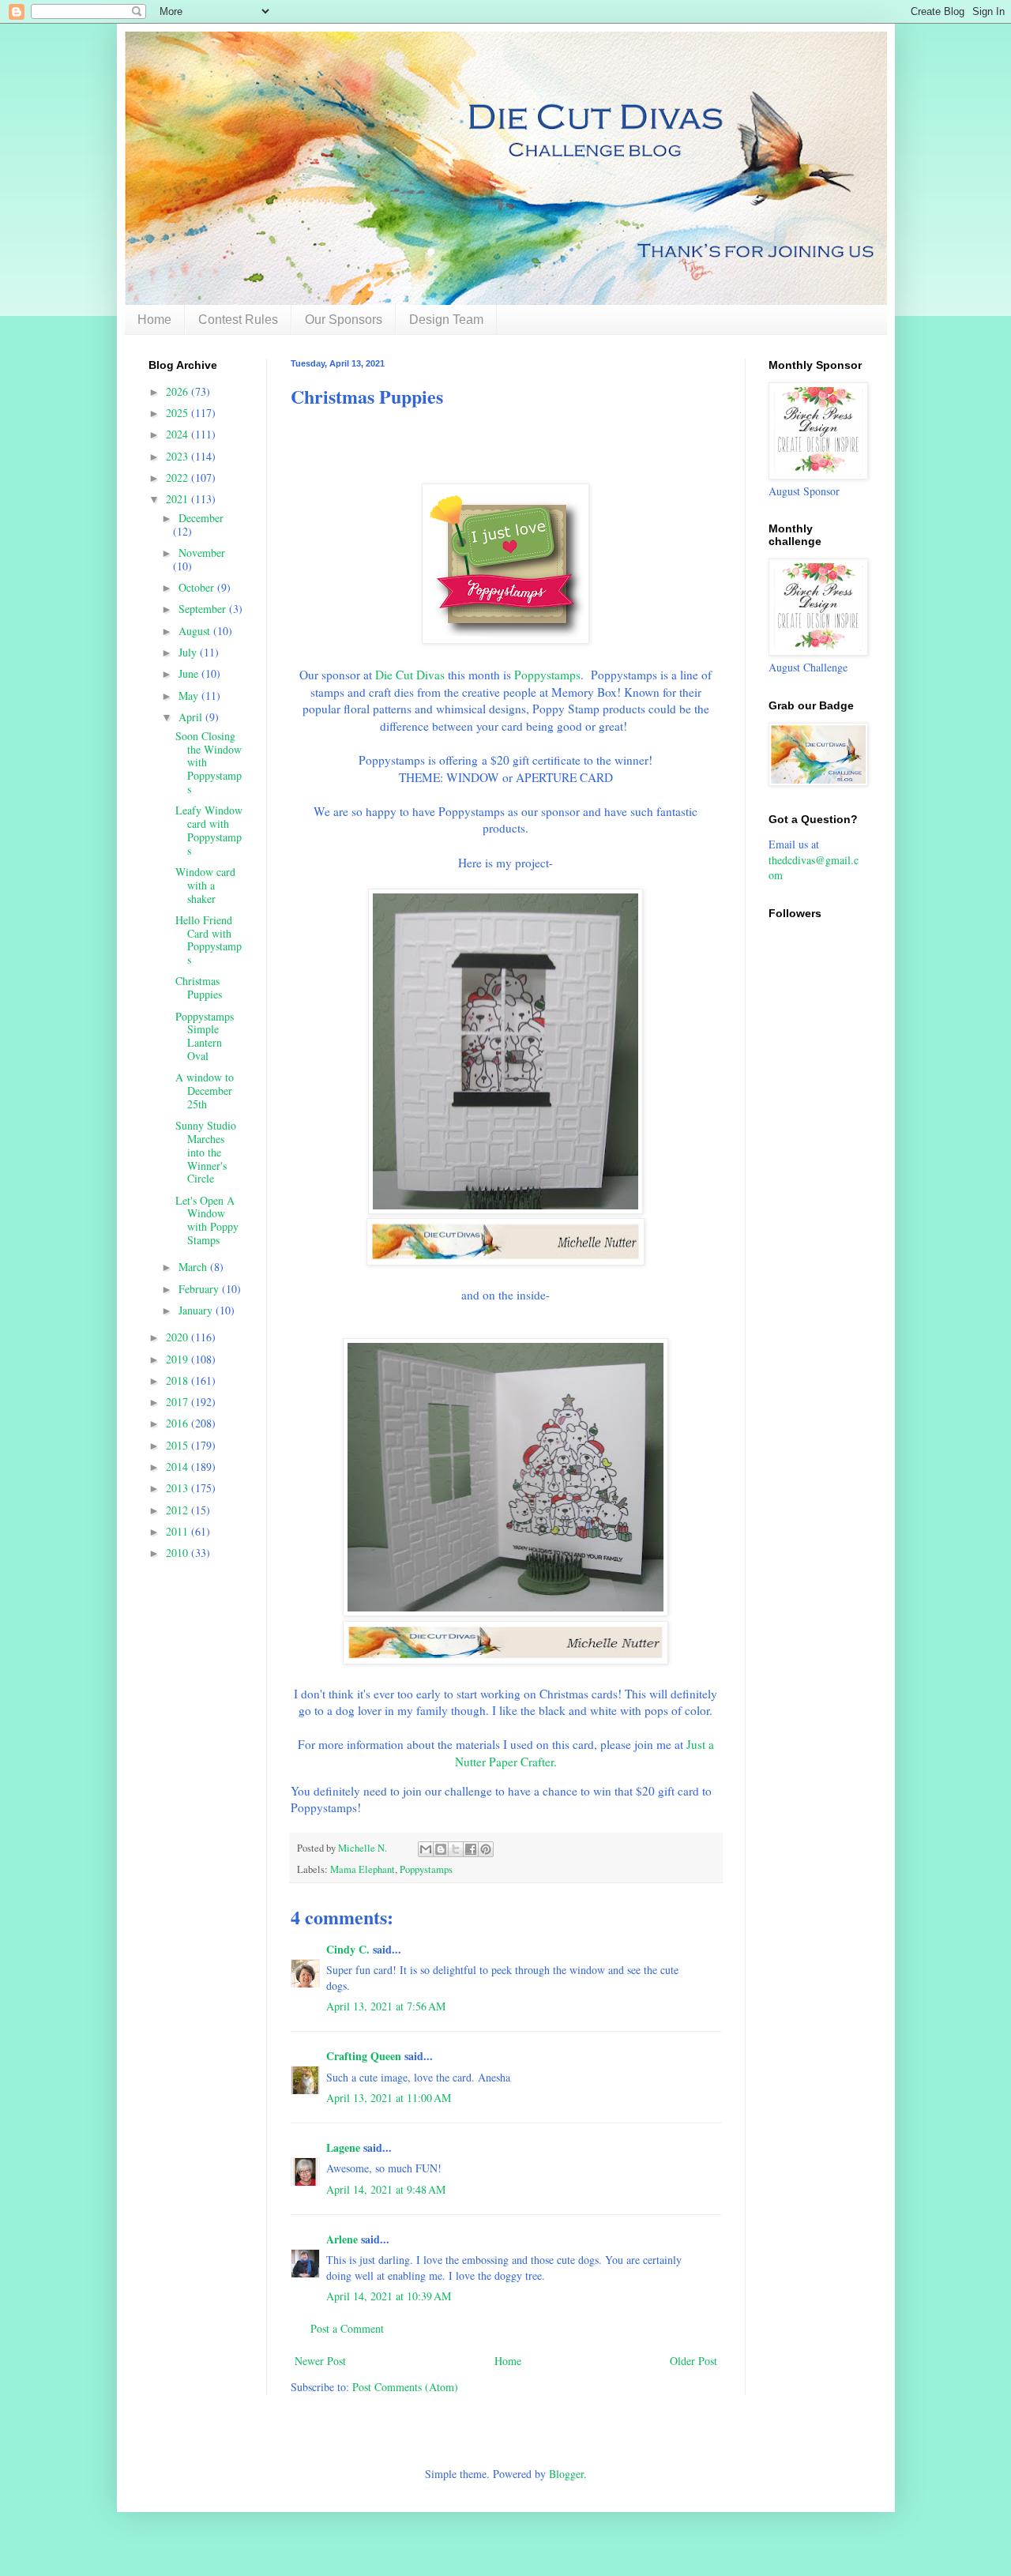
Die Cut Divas (410, 675)
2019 (179, 1359)
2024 (179, 434)
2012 (179, 1510)
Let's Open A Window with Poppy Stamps (207, 1220)
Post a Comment (347, 2328)
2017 (179, 1402)
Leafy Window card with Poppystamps (209, 830)
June (190, 673)
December (201, 518)
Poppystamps (547, 675)
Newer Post (320, 2361)
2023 (179, 456)
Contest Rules (238, 320)
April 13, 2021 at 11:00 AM (389, 2098)
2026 (179, 391)
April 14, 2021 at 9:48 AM (386, 2189)
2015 (179, 1445)
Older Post (693, 2361)
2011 (179, 1531)
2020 (179, 1337)
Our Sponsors (344, 320)
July (189, 652)
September (204, 609)
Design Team (446, 320)
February (200, 1289)
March (194, 1267)
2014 (179, 1467)
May (190, 696)
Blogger (566, 2474)
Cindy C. (348, 1949)
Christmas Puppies (199, 987)
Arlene (342, 2239)
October (198, 587)
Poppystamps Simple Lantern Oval (205, 1036)
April (192, 717)
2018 (179, 1380)
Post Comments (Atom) (405, 2387)
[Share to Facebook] (471, 1849)
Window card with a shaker (205, 885)
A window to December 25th (205, 1091)
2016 (179, 1423)
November (202, 553)
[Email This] (426, 1849)
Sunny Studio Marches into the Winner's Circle (206, 1152)
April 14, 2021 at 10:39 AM (389, 2296)
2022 (179, 478)
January (197, 1310)
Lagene (343, 2147)
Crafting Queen (364, 2056)
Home (154, 320)
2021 (179, 499)
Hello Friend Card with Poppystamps (209, 940)
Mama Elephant (363, 1869)
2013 (179, 1488)
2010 (179, 1553)
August (196, 631)
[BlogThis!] (441, 1849)
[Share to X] (456, 1849)
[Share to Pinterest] (486, 1849)
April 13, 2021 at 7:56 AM (386, 2006)
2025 (179, 413)
